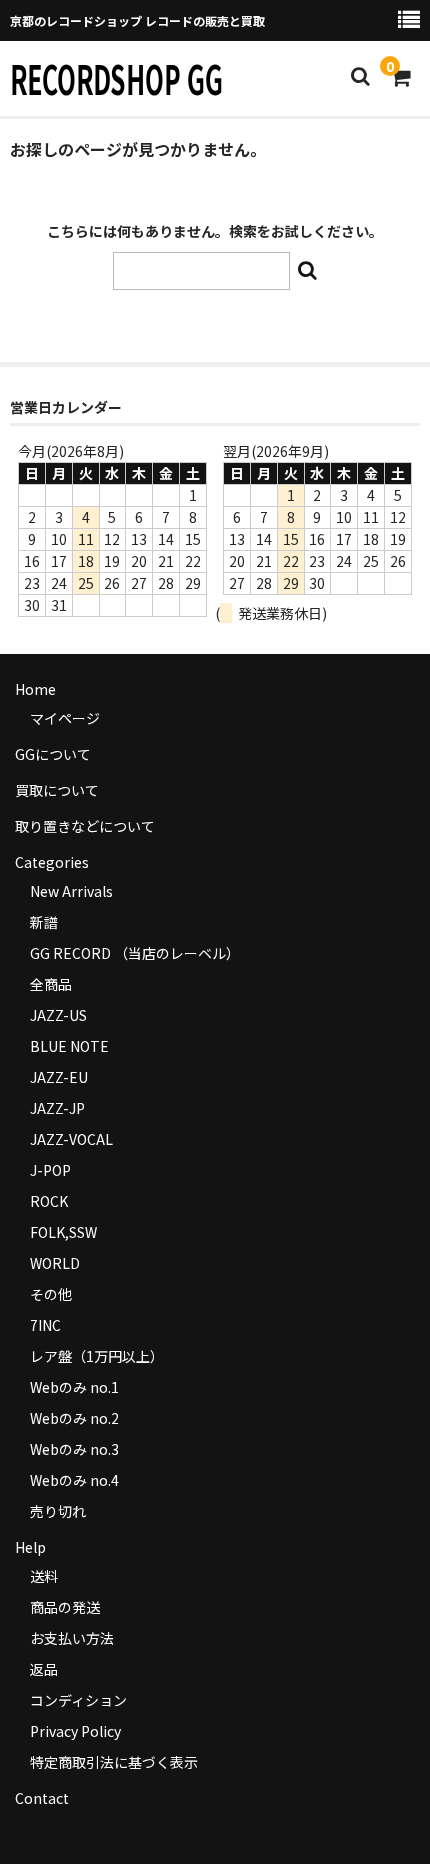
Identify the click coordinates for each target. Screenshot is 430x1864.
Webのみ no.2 (74, 1418)
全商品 (51, 984)
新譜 (44, 922)
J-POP (50, 1170)
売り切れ (58, 1511)
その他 (51, 1294)
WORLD (55, 1263)
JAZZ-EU (59, 1077)
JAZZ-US (58, 1015)
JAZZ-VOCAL (71, 1139)
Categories (52, 862)
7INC (45, 1325)
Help (30, 1547)
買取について (57, 790)
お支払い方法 (72, 1638)
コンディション (78, 1700)
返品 (44, 1669)
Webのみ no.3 (74, 1449)
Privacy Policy (75, 1731)
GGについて (53, 754)
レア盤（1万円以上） (97, 1356)
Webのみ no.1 (74, 1387)
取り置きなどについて (85, 826)
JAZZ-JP (57, 1108)
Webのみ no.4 (74, 1480)
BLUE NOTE (69, 1046)
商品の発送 (65, 1607)
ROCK (49, 1201)
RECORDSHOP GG (116, 78)
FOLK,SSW (63, 1232)
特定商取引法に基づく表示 (114, 1762)
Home (35, 689)
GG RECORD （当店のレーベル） (135, 953)
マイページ (65, 718)
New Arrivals (71, 891)
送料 (44, 1576)
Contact (42, 1798)
